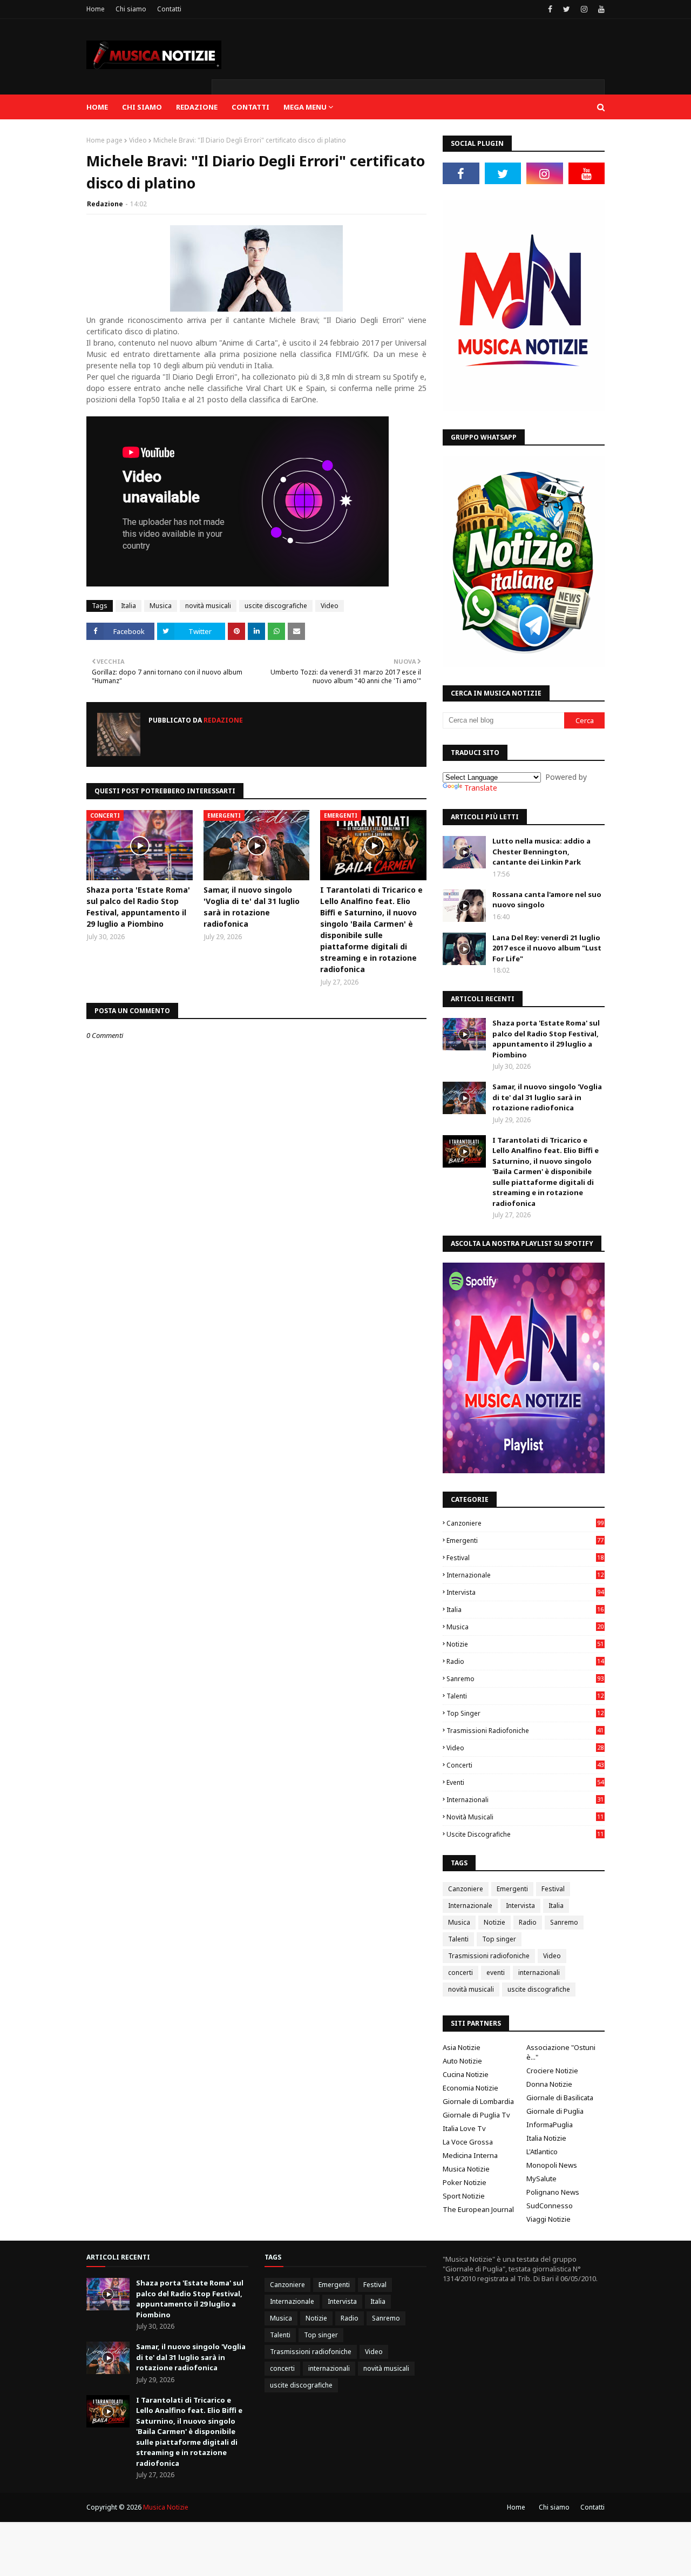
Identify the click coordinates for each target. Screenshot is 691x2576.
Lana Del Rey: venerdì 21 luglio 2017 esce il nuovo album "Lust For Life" (547, 948)
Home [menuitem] (97, 107)
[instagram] (584, 9)
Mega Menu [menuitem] (305, 107)
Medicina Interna (470, 2155)
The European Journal (478, 2209)
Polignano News (553, 2192)
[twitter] (567, 9)
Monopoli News (552, 2165)
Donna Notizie (549, 2084)
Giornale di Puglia (555, 2111)
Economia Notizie (470, 2088)
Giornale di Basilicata (560, 2098)
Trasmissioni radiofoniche (525, 1731)
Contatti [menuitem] (250, 107)
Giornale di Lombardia (478, 2101)
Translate (481, 788)
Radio (525, 1661)
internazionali (525, 1800)
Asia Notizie (462, 2047)
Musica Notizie (466, 2169)
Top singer (525, 1713)
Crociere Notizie (552, 2071)
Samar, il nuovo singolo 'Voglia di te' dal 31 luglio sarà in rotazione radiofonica (252, 907)
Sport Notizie (464, 2196)
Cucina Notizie (466, 2074)
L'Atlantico (542, 2152)
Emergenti (525, 1540)
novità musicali (208, 606)
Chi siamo (131, 9)
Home (96, 9)
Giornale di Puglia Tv (476, 2115)
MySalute (541, 2179)
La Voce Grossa (468, 2142)
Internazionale (525, 1575)
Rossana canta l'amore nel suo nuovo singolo (547, 900)
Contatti (169, 9)
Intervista (525, 1592)
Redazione (105, 204)
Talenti (525, 1696)
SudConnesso (550, 2206)
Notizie (525, 1644)
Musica (161, 606)
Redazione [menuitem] (197, 107)
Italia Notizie (546, 2138)
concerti (525, 1765)
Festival (525, 1558)
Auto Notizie (462, 2061)
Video (138, 140)
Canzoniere (525, 1523)
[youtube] (600, 9)
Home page (104, 140)
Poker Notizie (465, 2182)
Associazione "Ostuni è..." (561, 2052)
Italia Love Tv (464, 2128)
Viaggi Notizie (548, 2219)
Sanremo (525, 1679)
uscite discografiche (276, 606)
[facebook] (550, 9)
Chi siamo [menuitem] (142, 107)
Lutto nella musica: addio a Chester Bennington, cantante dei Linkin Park (541, 851)
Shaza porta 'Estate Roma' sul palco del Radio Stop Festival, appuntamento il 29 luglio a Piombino (138, 907)
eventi (525, 1782)
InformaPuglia (550, 2125)
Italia (128, 606)
